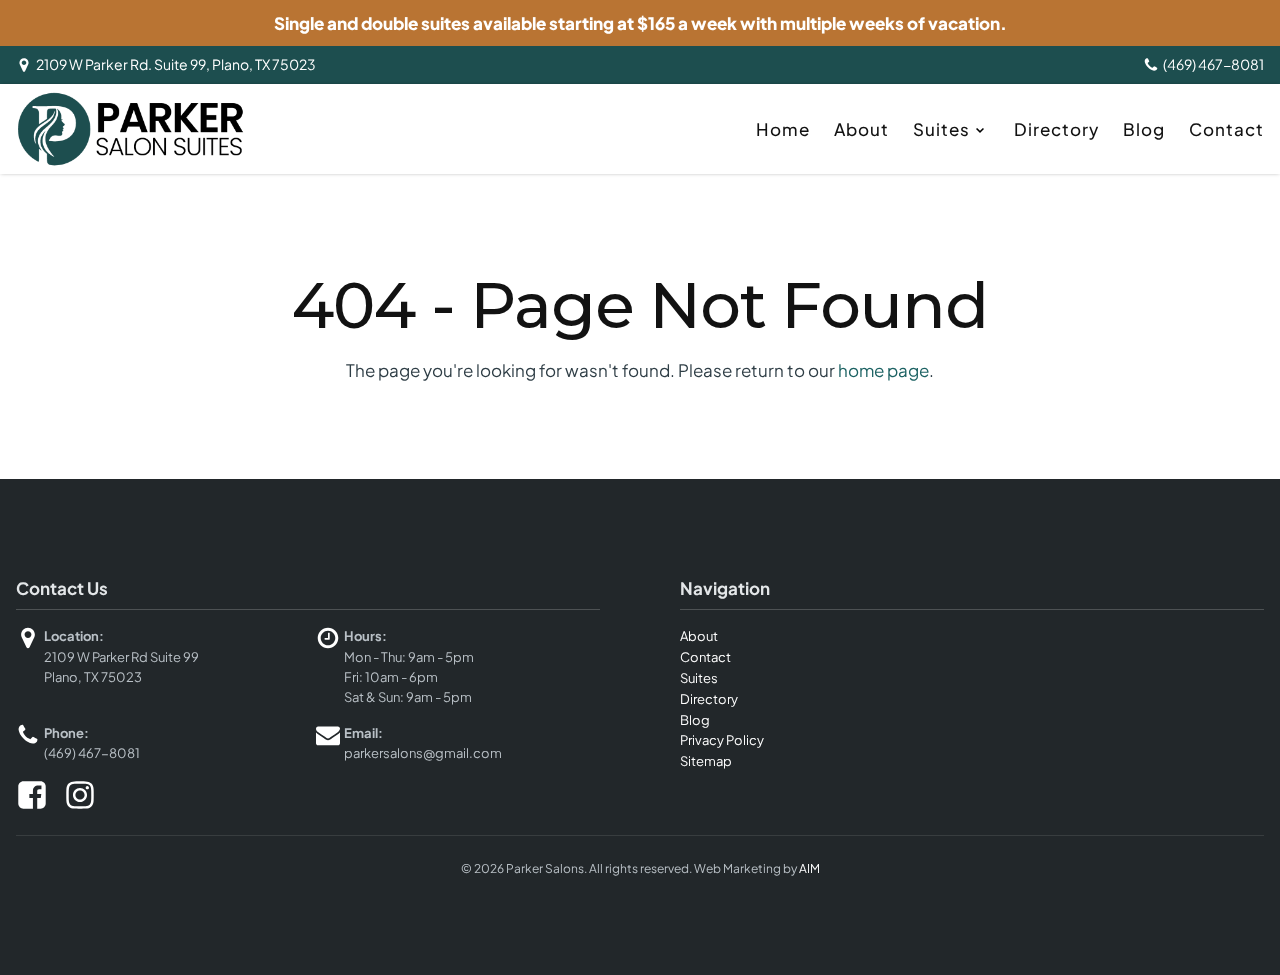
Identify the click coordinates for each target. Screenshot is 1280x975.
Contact (1226, 129)
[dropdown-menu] (982, 129)
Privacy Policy (722, 740)
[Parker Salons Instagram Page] (80, 795)
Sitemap (706, 761)
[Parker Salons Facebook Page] (32, 795)
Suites (941, 129)
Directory (1056, 129)
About (861, 129)
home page (883, 370)
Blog (1144, 129)
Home (783, 129)
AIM (809, 868)
